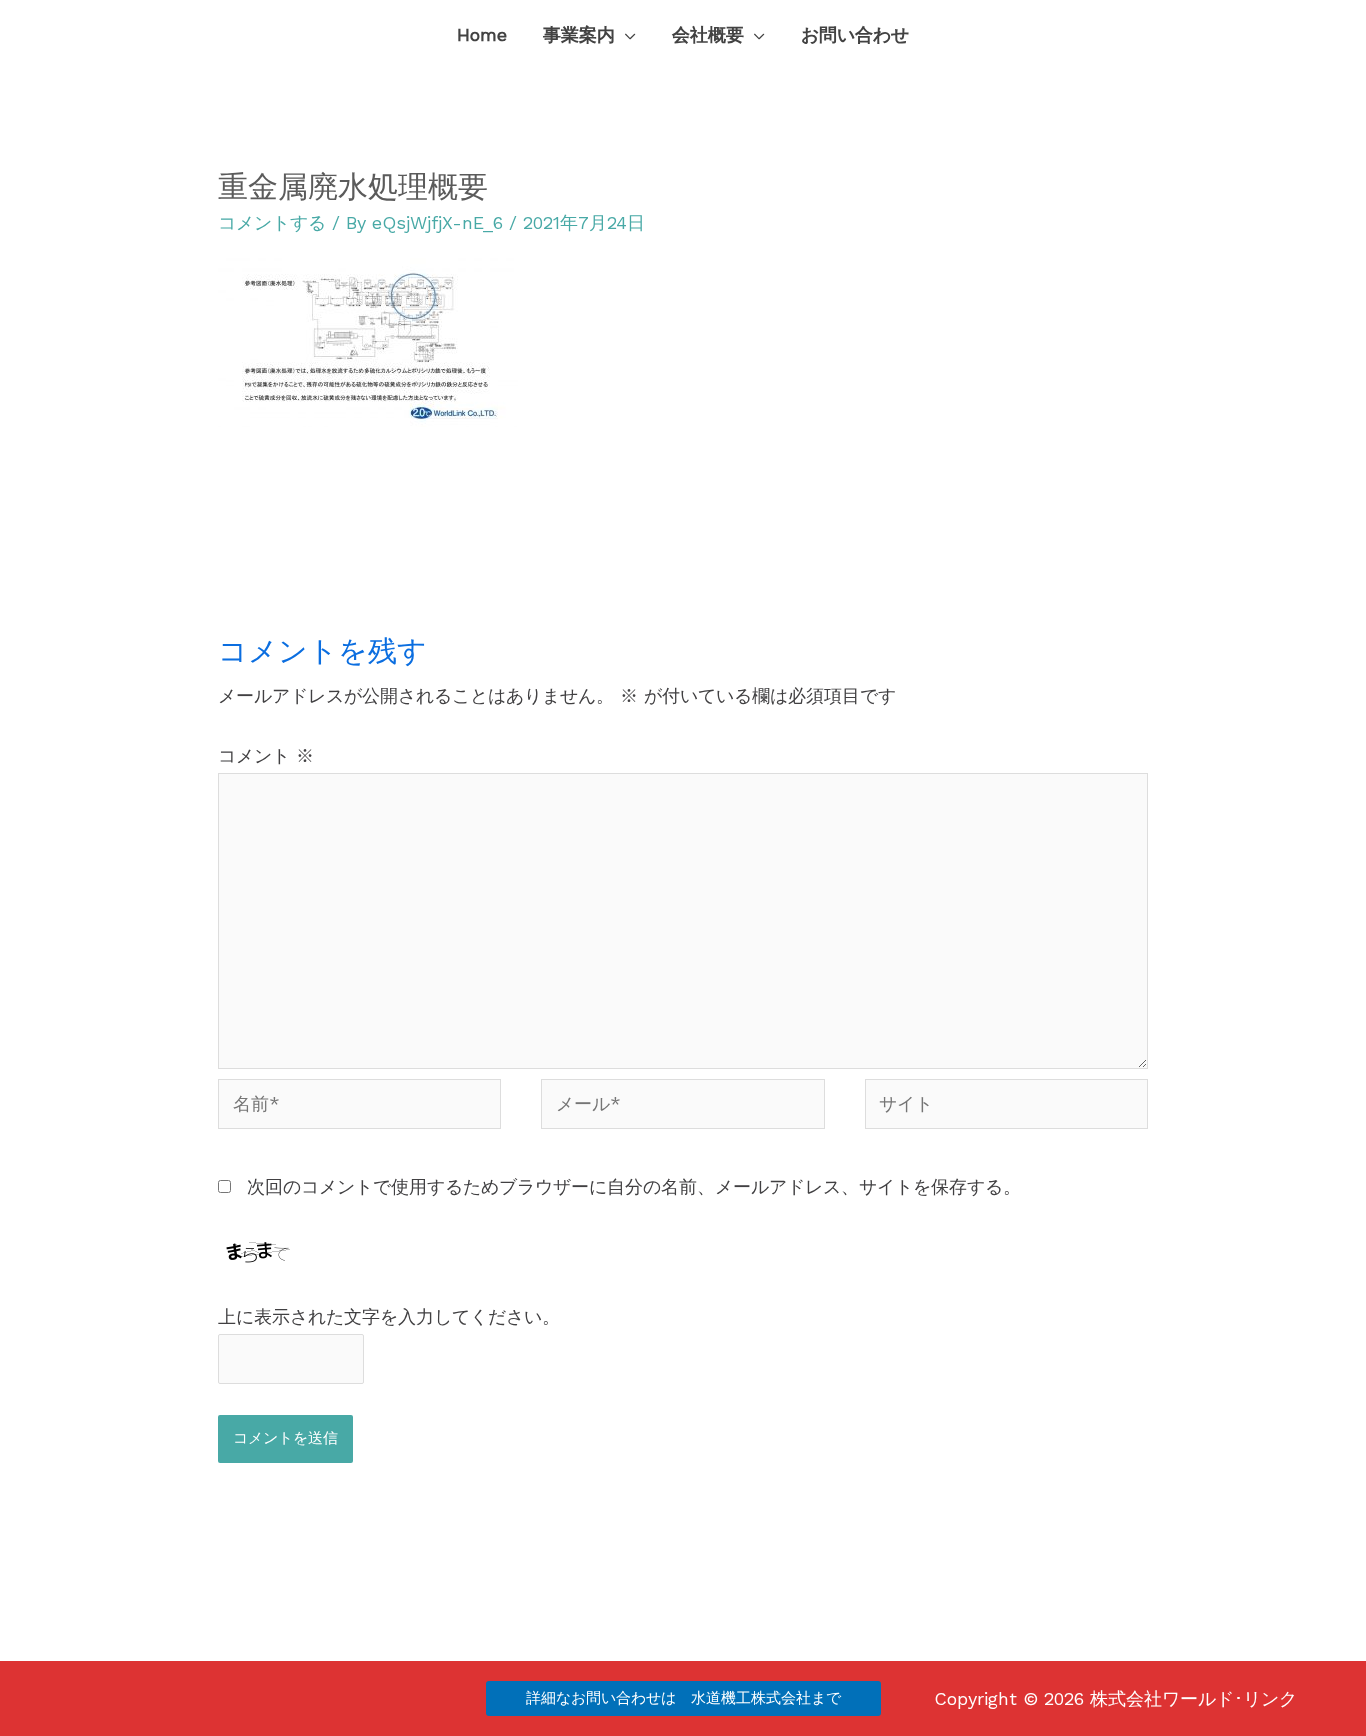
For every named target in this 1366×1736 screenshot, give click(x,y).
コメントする (272, 222)
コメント (266, 755)
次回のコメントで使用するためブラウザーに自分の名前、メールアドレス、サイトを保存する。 (634, 1186)
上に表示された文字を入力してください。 (389, 1316)
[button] (625, 35)
